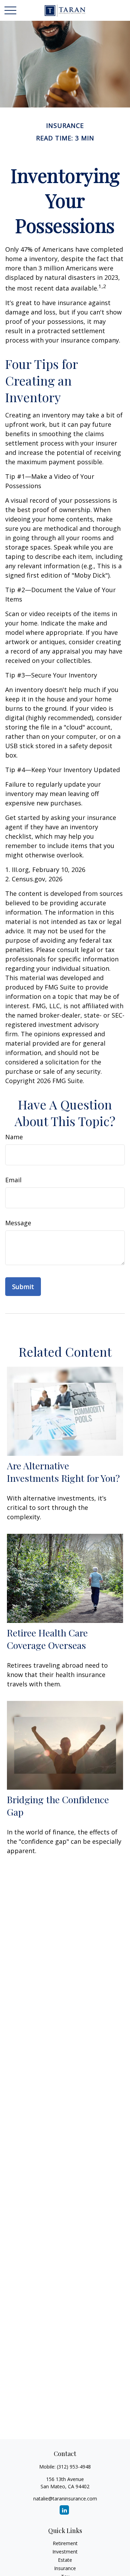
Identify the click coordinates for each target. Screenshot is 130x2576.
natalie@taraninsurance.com (65, 2499)
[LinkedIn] (64, 2510)
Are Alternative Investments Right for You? (63, 1472)
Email (13, 1180)
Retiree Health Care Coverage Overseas (47, 1639)
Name (14, 1137)
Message (18, 1223)
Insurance (65, 2568)
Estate (65, 2560)
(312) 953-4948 (74, 2467)
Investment (65, 2552)
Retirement (65, 2543)
